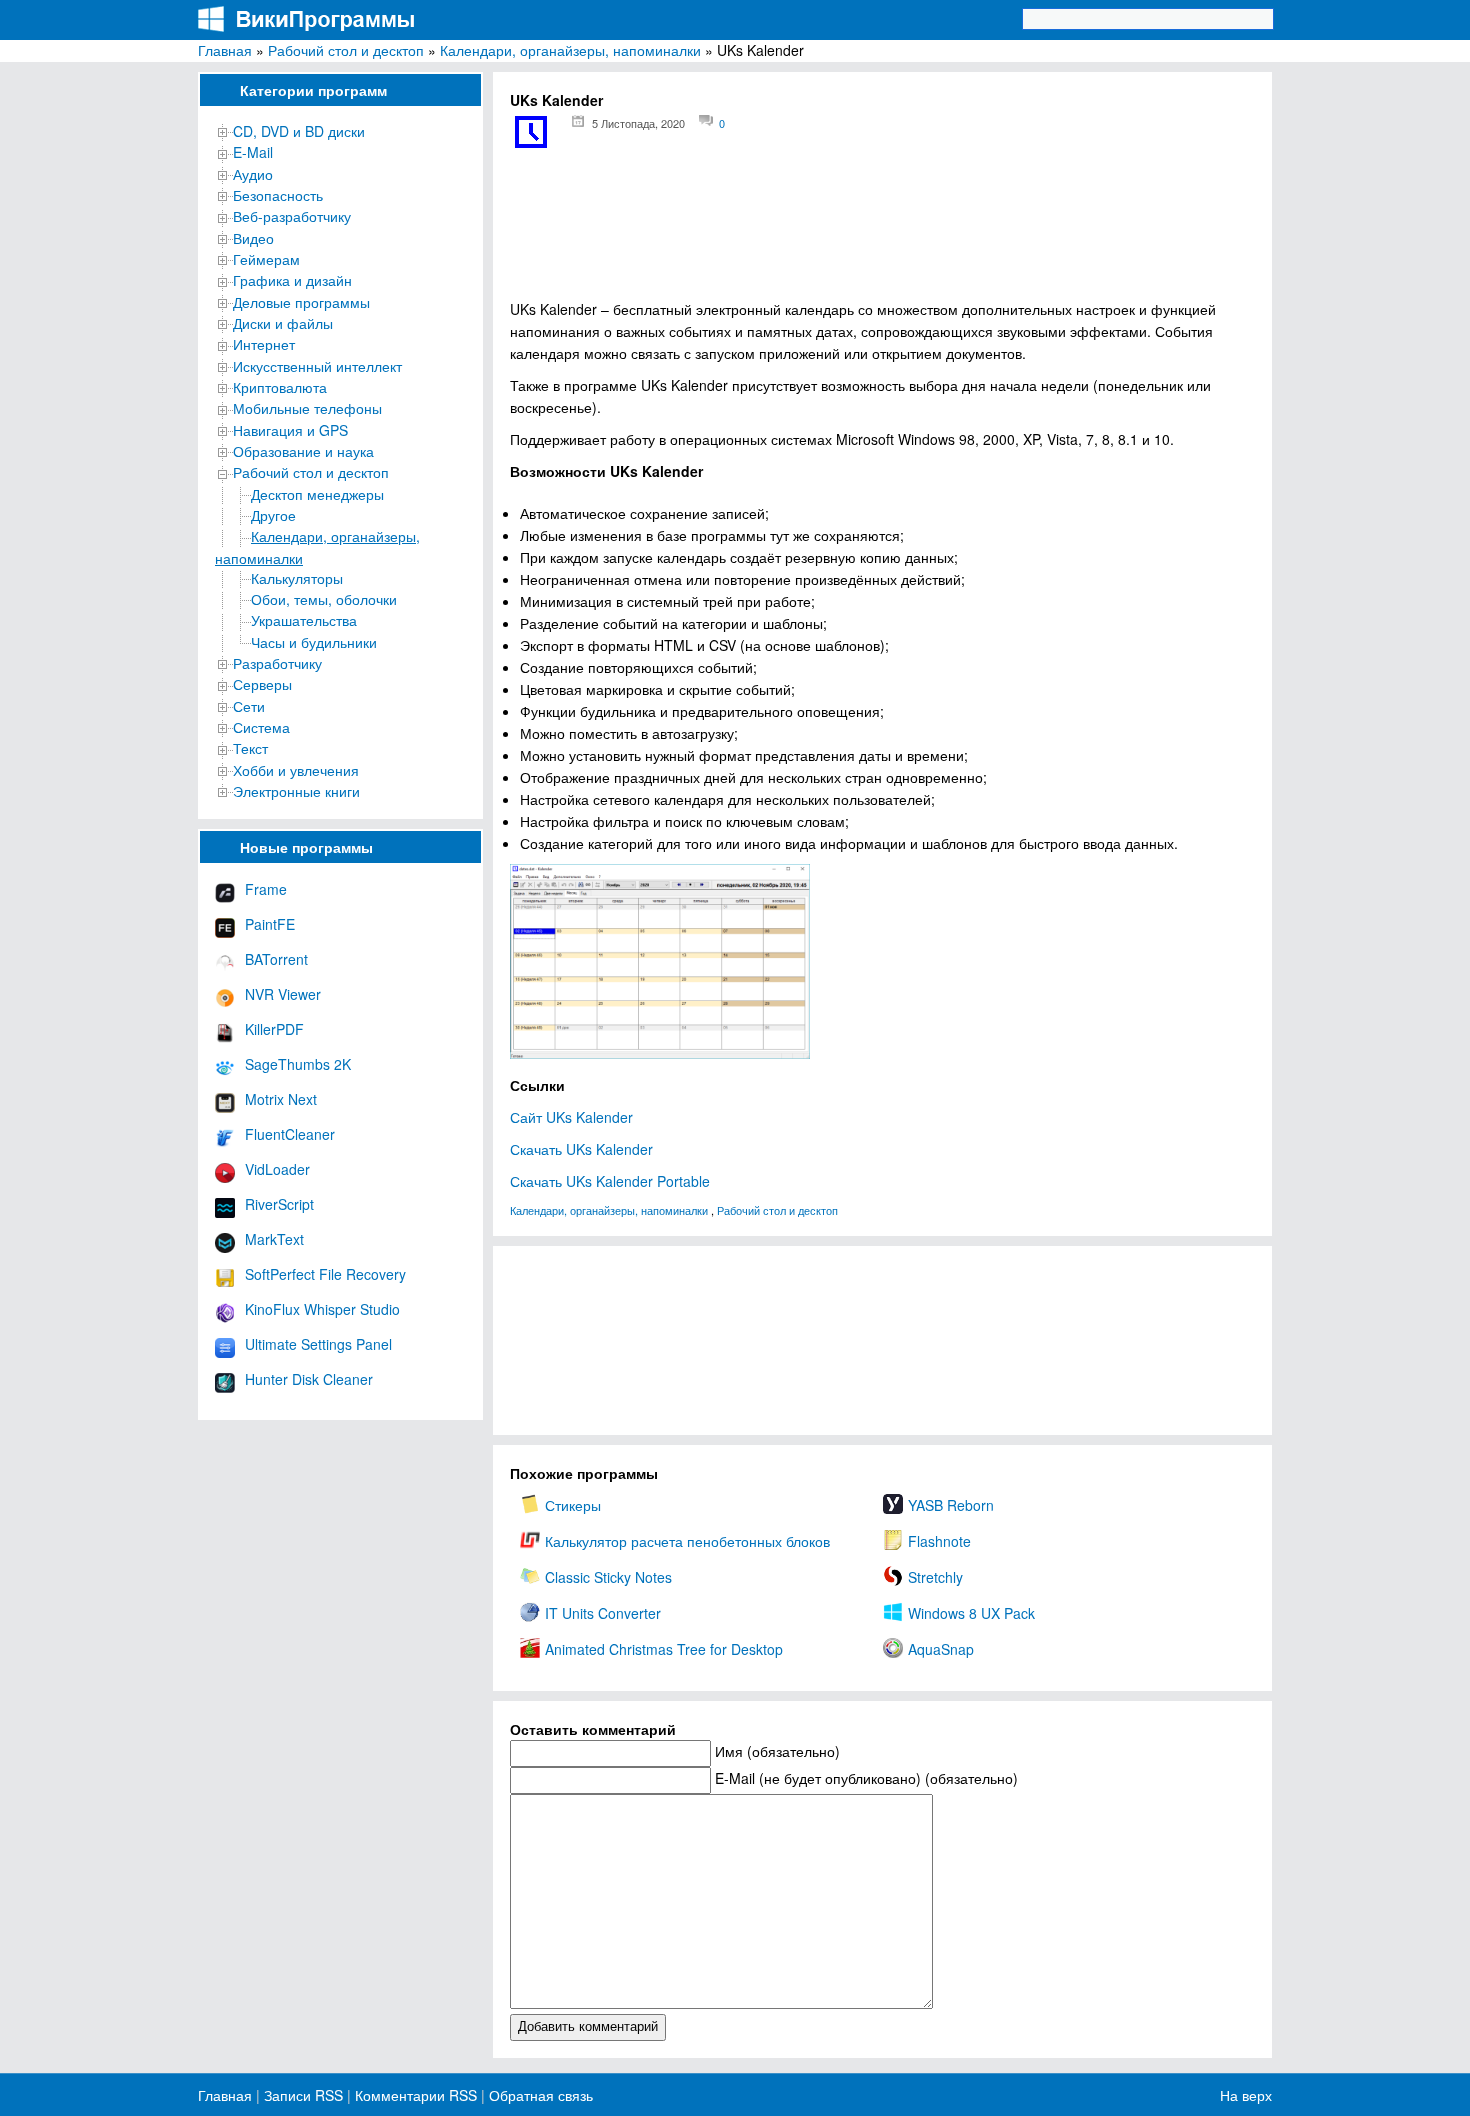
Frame (266, 889)
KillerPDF (274, 1029)
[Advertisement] (882, 230)
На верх (1246, 2095)
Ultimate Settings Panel (318, 1344)
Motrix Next (281, 1099)
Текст (250, 748)
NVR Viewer (283, 994)
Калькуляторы (297, 578)
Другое (273, 515)
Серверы (262, 684)
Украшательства (304, 620)
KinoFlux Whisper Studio (322, 1309)
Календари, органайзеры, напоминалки (570, 50)
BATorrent (276, 959)
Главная (225, 50)
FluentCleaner (290, 1134)
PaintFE (270, 924)
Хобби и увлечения (296, 770)
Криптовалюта (280, 387)
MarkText (274, 1239)
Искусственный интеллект (317, 366)
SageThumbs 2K (298, 1064)
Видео (253, 238)
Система (261, 727)
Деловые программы (301, 302)
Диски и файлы (283, 323)
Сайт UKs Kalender (571, 1117)
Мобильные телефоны (307, 408)
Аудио (253, 174)
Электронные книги (296, 791)
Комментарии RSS (416, 2095)
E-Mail (253, 152)
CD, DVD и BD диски (299, 131)
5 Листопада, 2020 (638, 123)
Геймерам (266, 259)
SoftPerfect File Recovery (325, 1274)
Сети (249, 706)
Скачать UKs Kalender (581, 1149)
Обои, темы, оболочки (324, 599)
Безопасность (278, 195)
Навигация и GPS (290, 430)
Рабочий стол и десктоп (346, 50)
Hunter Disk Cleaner (309, 1379)
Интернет (264, 344)
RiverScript (279, 1204)
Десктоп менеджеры (317, 494)
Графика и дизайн (292, 280)
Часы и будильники (314, 642)
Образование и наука (303, 451)
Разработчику (277, 663)
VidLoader (277, 1169)
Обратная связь (539, 2095)
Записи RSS (303, 2095)
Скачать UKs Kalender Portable (610, 1181)
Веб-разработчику (292, 216)
